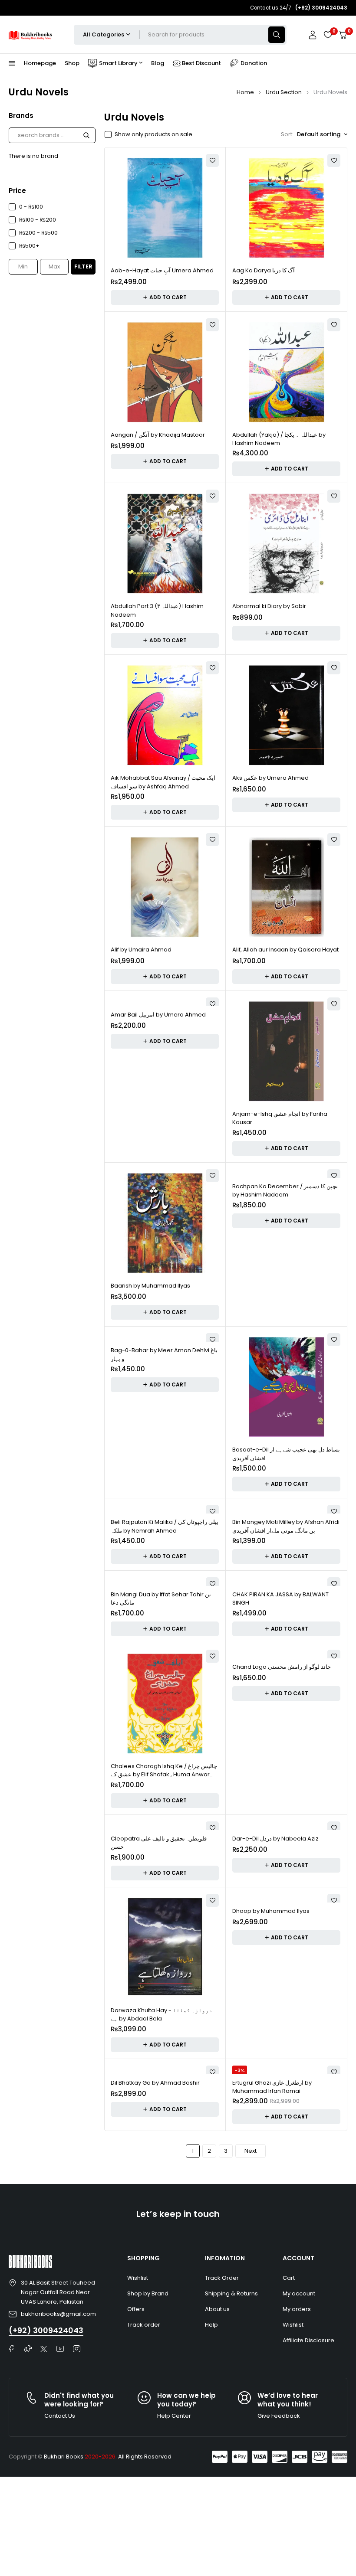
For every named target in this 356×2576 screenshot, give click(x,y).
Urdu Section (284, 92)
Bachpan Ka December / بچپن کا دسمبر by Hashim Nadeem (285, 1191)
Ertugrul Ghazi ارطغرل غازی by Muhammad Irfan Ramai (272, 2087)
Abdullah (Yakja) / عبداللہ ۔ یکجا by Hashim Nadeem (279, 439)
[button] (165, 297)
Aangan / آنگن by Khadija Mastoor (158, 435)
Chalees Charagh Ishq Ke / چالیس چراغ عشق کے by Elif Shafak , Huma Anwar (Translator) (164, 1775)
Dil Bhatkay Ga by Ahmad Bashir (155, 2083)
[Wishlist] (328, 35)
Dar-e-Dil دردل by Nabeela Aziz (275, 1839)
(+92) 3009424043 (46, 2330)
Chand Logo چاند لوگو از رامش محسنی (282, 1667)
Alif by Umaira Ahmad (141, 950)
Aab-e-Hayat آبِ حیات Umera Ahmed (162, 270)
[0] (343, 35)
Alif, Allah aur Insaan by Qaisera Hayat (285, 950)
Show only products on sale (153, 134)
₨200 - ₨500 (38, 233)
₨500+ (29, 246)
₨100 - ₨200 (38, 220)
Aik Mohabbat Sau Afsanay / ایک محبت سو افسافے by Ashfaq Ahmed (163, 782)
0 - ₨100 (31, 207)
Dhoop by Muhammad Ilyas (271, 1911)
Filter (83, 266)
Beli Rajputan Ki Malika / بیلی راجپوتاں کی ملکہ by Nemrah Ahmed (165, 1526)
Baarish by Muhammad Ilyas (150, 1286)
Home (245, 92)
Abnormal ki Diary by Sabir (269, 606)
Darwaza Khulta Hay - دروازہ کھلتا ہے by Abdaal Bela (162, 2015)
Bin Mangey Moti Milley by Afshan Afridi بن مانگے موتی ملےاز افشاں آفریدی (286, 1526)
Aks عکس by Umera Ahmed (270, 778)
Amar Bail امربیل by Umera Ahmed (158, 1015)
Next (251, 2151)
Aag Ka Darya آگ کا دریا (264, 270)
